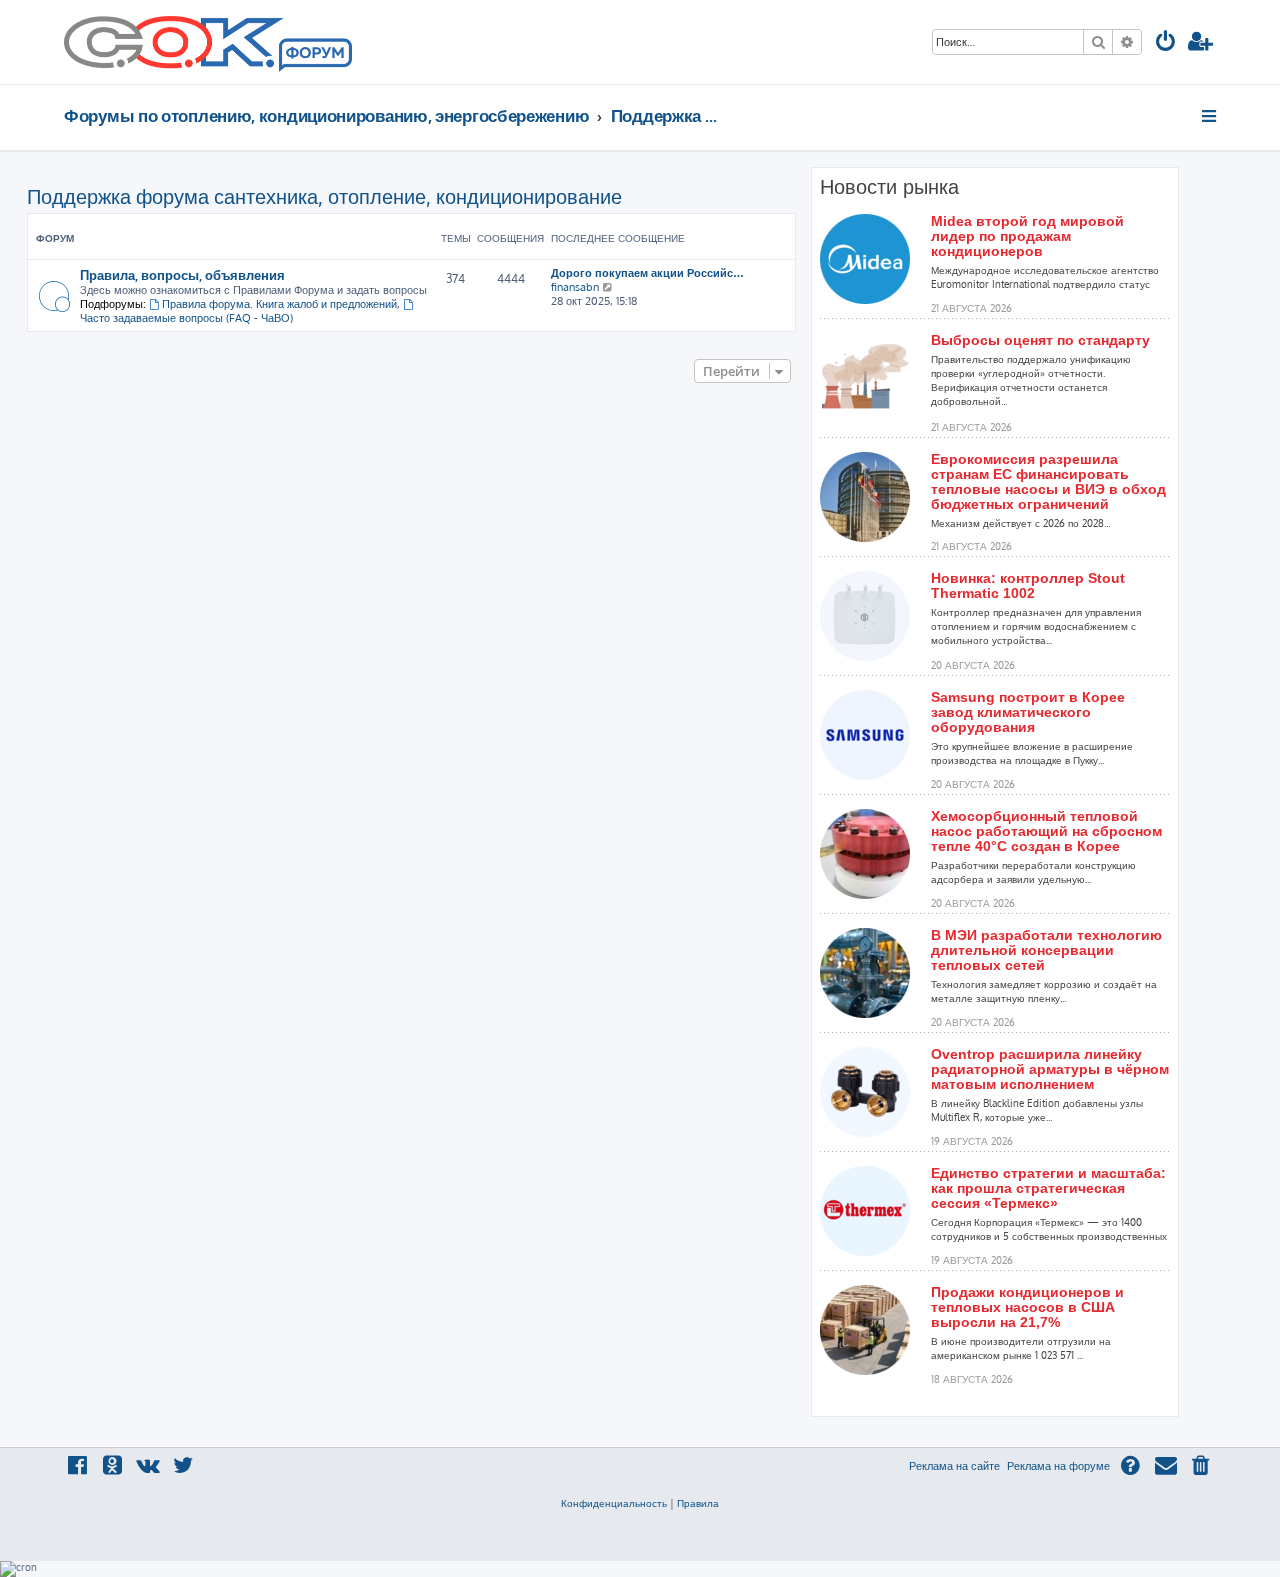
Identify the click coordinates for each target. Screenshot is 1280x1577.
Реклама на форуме (1058, 1466)
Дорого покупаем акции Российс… (647, 273)
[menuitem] (1166, 43)
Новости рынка (889, 187)
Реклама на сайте (954, 1466)
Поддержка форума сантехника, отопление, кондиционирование (324, 196)
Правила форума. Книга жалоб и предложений (279, 304)
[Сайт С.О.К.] (208, 42)
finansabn (575, 287)
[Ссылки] (1210, 116)
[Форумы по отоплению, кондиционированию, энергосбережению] (314, 56)
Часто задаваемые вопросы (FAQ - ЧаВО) (186, 318)
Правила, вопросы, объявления (182, 274)
